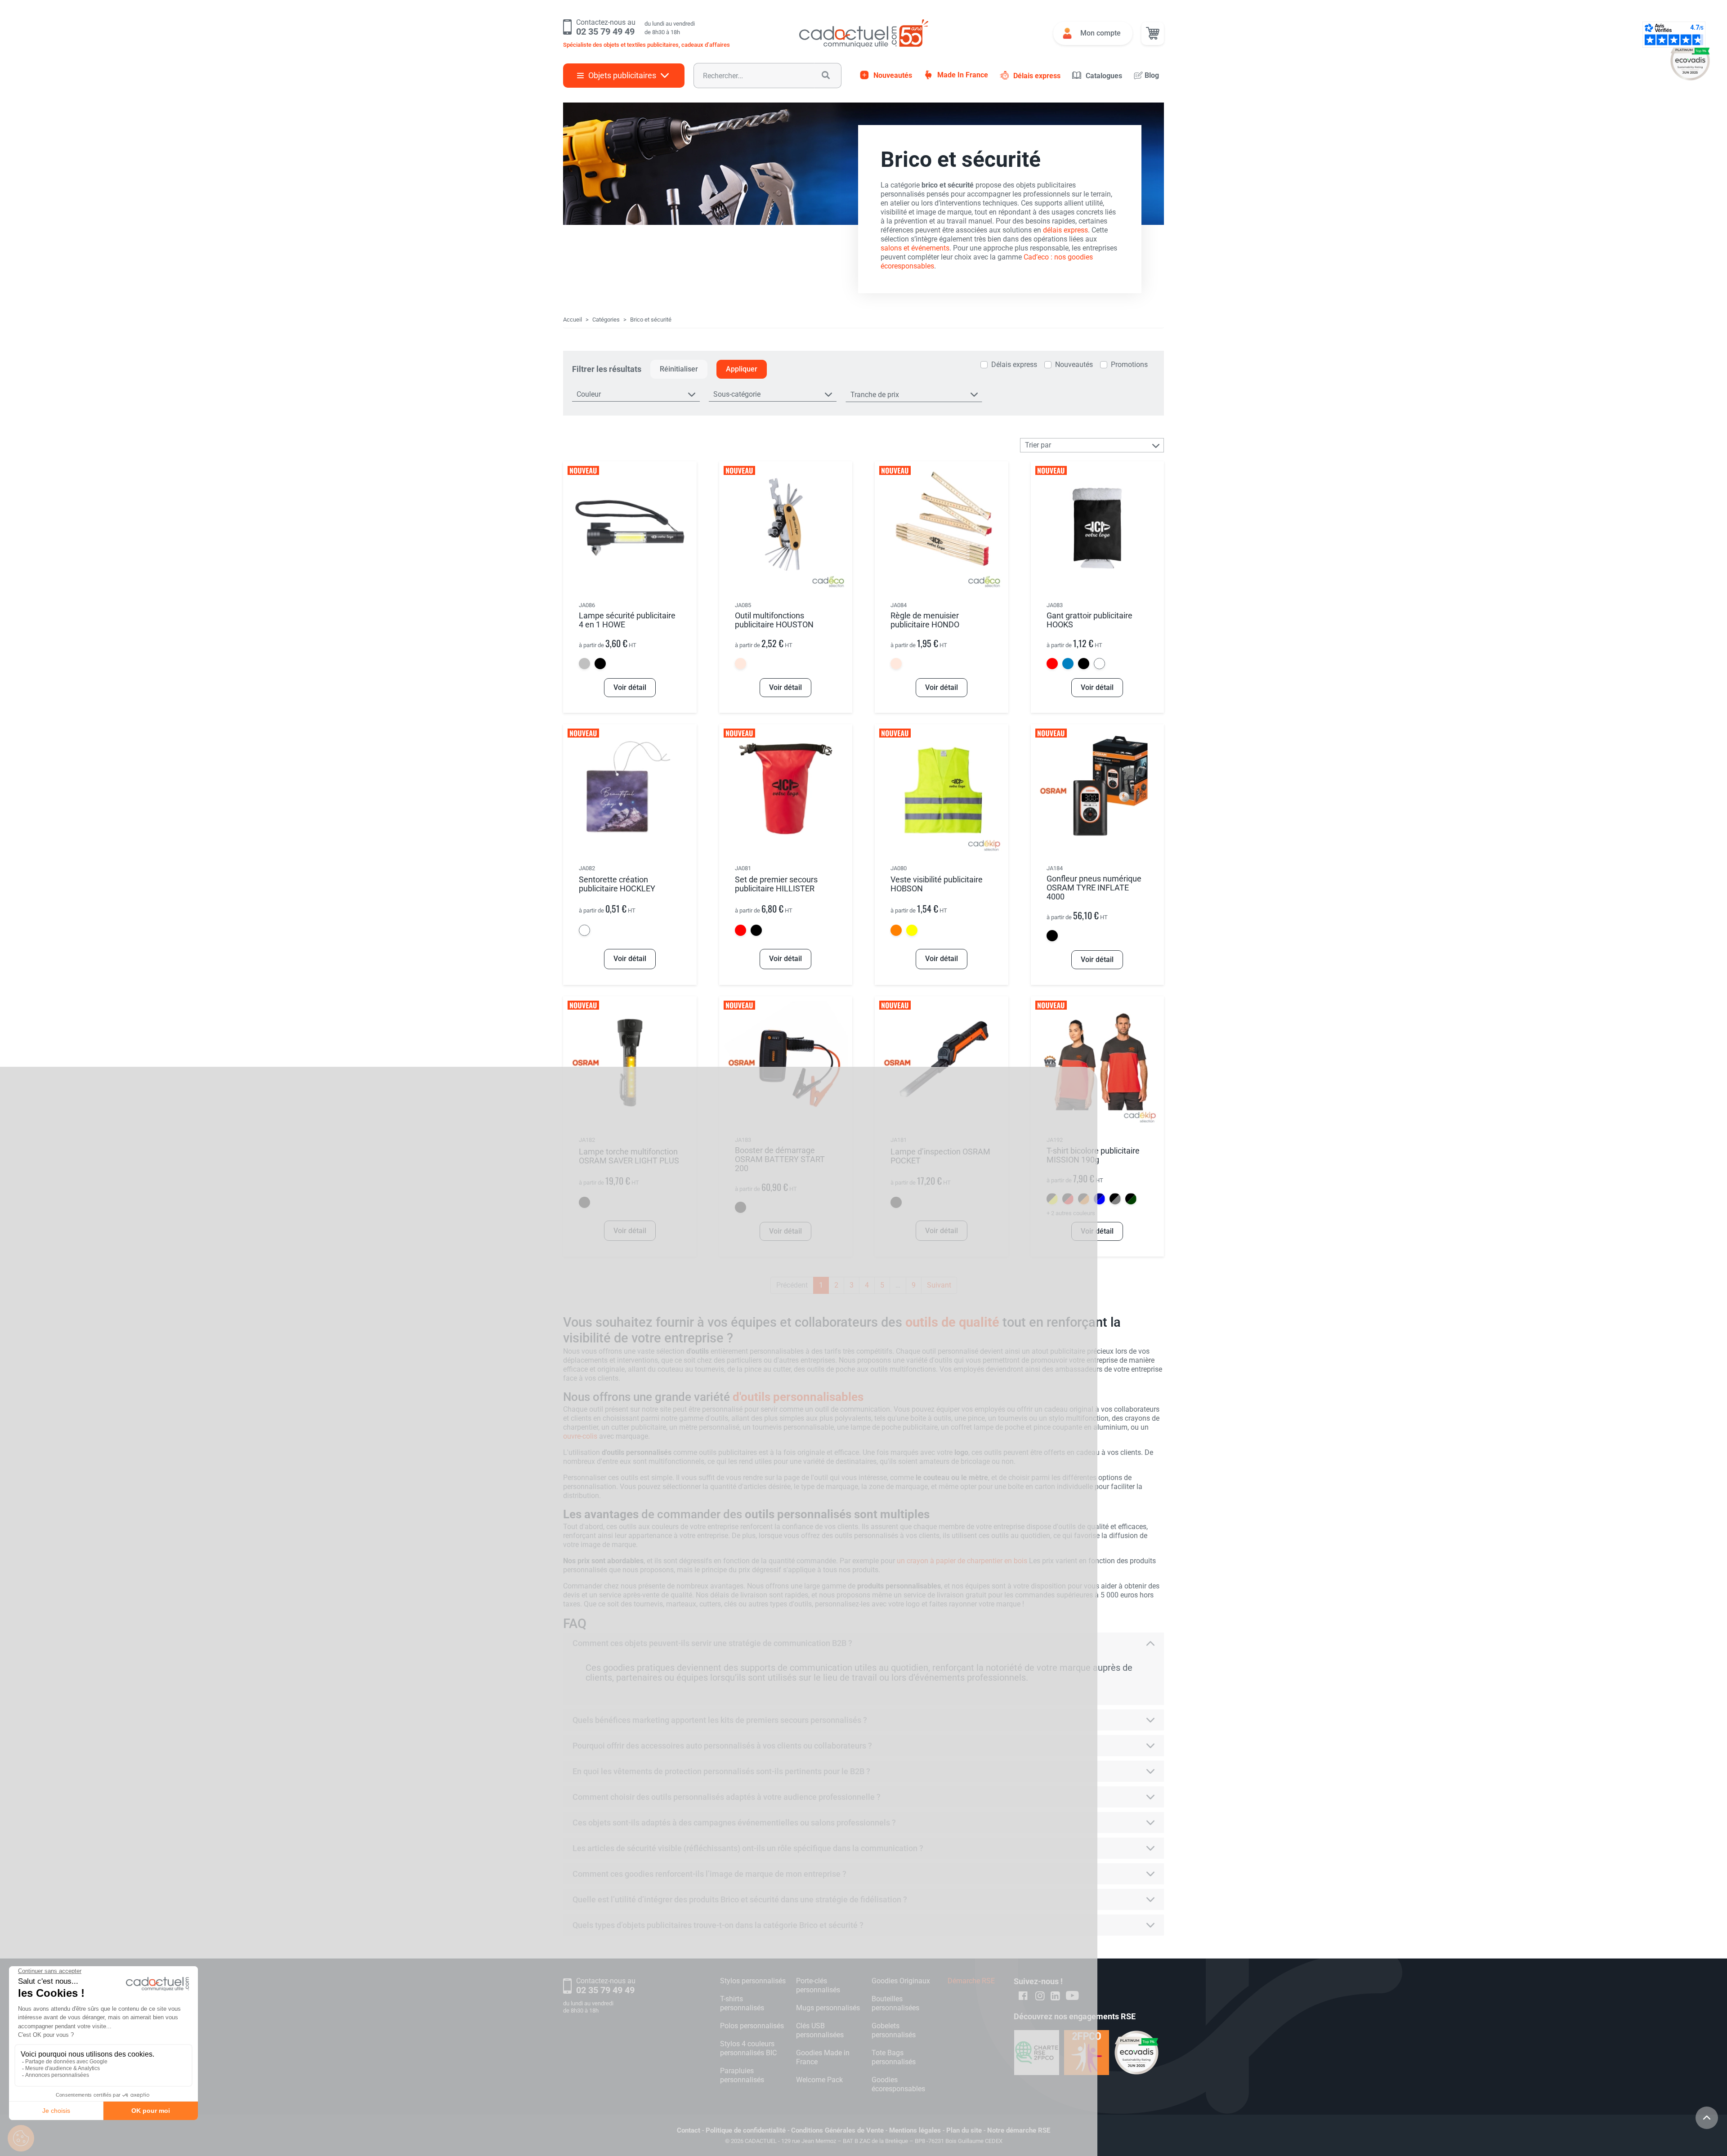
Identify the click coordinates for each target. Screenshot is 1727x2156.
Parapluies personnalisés (742, 2075)
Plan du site (964, 2130)
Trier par (1038, 445)
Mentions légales (915, 2130)
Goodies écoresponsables (898, 2084)
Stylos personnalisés (753, 1981)
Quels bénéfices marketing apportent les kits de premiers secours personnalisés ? (720, 1720)
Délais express (1037, 76)
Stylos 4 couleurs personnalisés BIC (748, 2048)
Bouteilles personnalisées (895, 2003)
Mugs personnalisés (828, 2008)
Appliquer (742, 369)
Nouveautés (893, 75)
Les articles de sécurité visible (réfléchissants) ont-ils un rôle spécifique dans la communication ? (748, 1848)
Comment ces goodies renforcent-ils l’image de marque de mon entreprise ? (709, 1874)
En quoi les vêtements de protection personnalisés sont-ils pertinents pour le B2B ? (721, 1771)
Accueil (573, 320)
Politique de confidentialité (746, 2130)
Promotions (1129, 365)
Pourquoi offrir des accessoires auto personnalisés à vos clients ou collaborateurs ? (722, 1746)
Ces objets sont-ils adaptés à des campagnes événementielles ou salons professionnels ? (734, 1823)
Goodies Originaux (901, 1981)
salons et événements (915, 248)
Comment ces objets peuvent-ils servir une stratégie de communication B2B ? (712, 1643)
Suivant (939, 1285)
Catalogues (1104, 76)
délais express (1065, 230)
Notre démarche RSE (1019, 2130)
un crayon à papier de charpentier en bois (962, 1561)
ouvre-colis (580, 1436)
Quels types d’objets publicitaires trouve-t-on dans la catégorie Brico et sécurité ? (718, 1925)
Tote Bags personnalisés (894, 2057)
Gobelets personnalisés (894, 2030)
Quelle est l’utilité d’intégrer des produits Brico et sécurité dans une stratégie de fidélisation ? (740, 1899)
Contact (689, 2130)
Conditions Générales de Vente (837, 2130)
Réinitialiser (679, 369)
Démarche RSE (971, 1981)
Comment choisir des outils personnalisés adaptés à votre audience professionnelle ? (727, 1797)
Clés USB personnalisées (820, 2030)
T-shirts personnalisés (742, 2003)
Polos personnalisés (752, 2026)
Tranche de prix (875, 395)
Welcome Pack (819, 2080)
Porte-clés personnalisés (818, 1985)
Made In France (963, 75)
